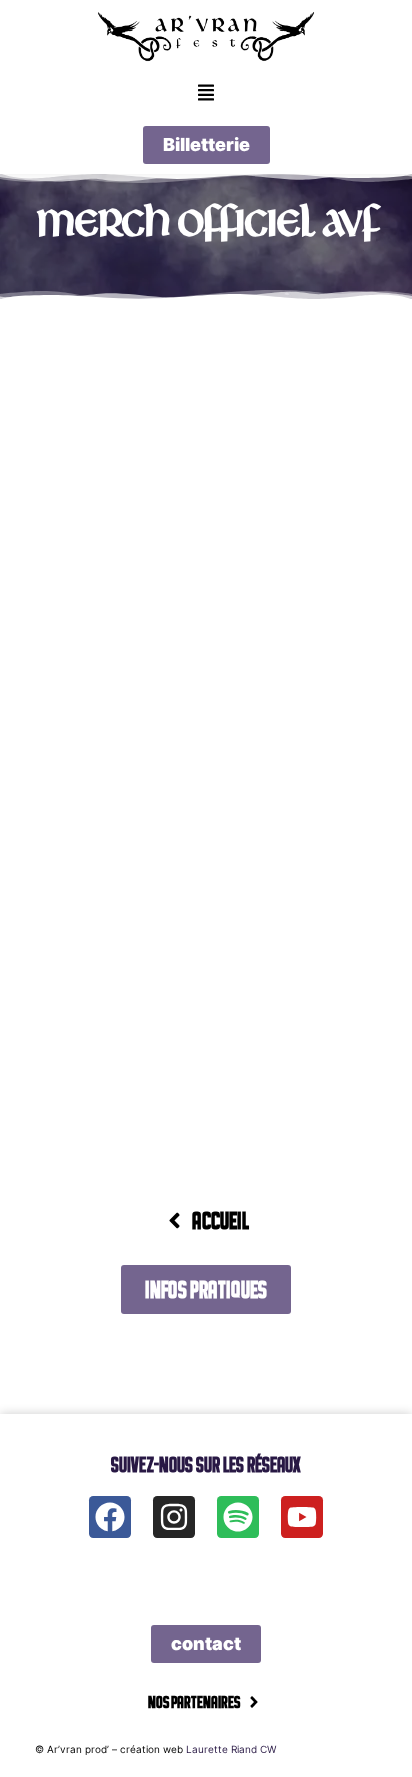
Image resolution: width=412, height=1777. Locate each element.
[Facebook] (110, 1517)
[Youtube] (302, 1517)
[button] (205, 94)
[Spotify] (238, 1517)
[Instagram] (174, 1517)
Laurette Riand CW (231, 1749)
